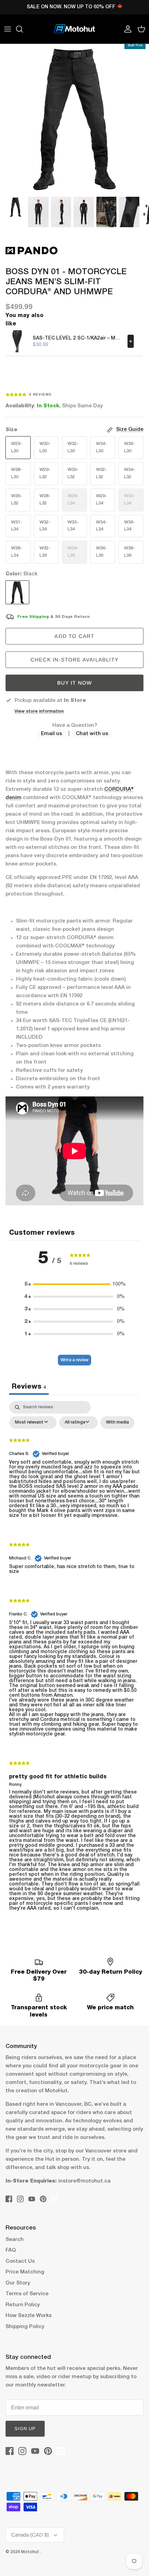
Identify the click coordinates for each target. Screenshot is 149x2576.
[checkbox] (117, 1423)
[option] (74, 118)
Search (15, 2240)
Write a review (74, 1360)
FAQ (11, 2250)
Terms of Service (27, 2294)
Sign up (25, 2429)
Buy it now (75, 683)
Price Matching (25, 2272)
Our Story (18, 2283)
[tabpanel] (74, 1662)
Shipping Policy (25, 2327)
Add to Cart (74, 636)
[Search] (23, 29)
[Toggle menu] (8, 29)
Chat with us (92, 734)
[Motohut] (74, 29)
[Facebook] (9, 2199)
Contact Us (20, 2261)
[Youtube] (32, 2199)
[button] (74, 1284)
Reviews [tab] (29, 1387)
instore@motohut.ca (84, 2181)
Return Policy (23, 2305)
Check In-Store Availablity (74, 660)
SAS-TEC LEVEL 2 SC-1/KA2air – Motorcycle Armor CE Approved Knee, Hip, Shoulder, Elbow (78, 338)
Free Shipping (33, 617)
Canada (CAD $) (30, 2535)
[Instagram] (20, 2199)
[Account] (126, 29)
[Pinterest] (43, 2199)
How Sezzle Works (29, 2316)
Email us (51, 734)
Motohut (31, 2552)
